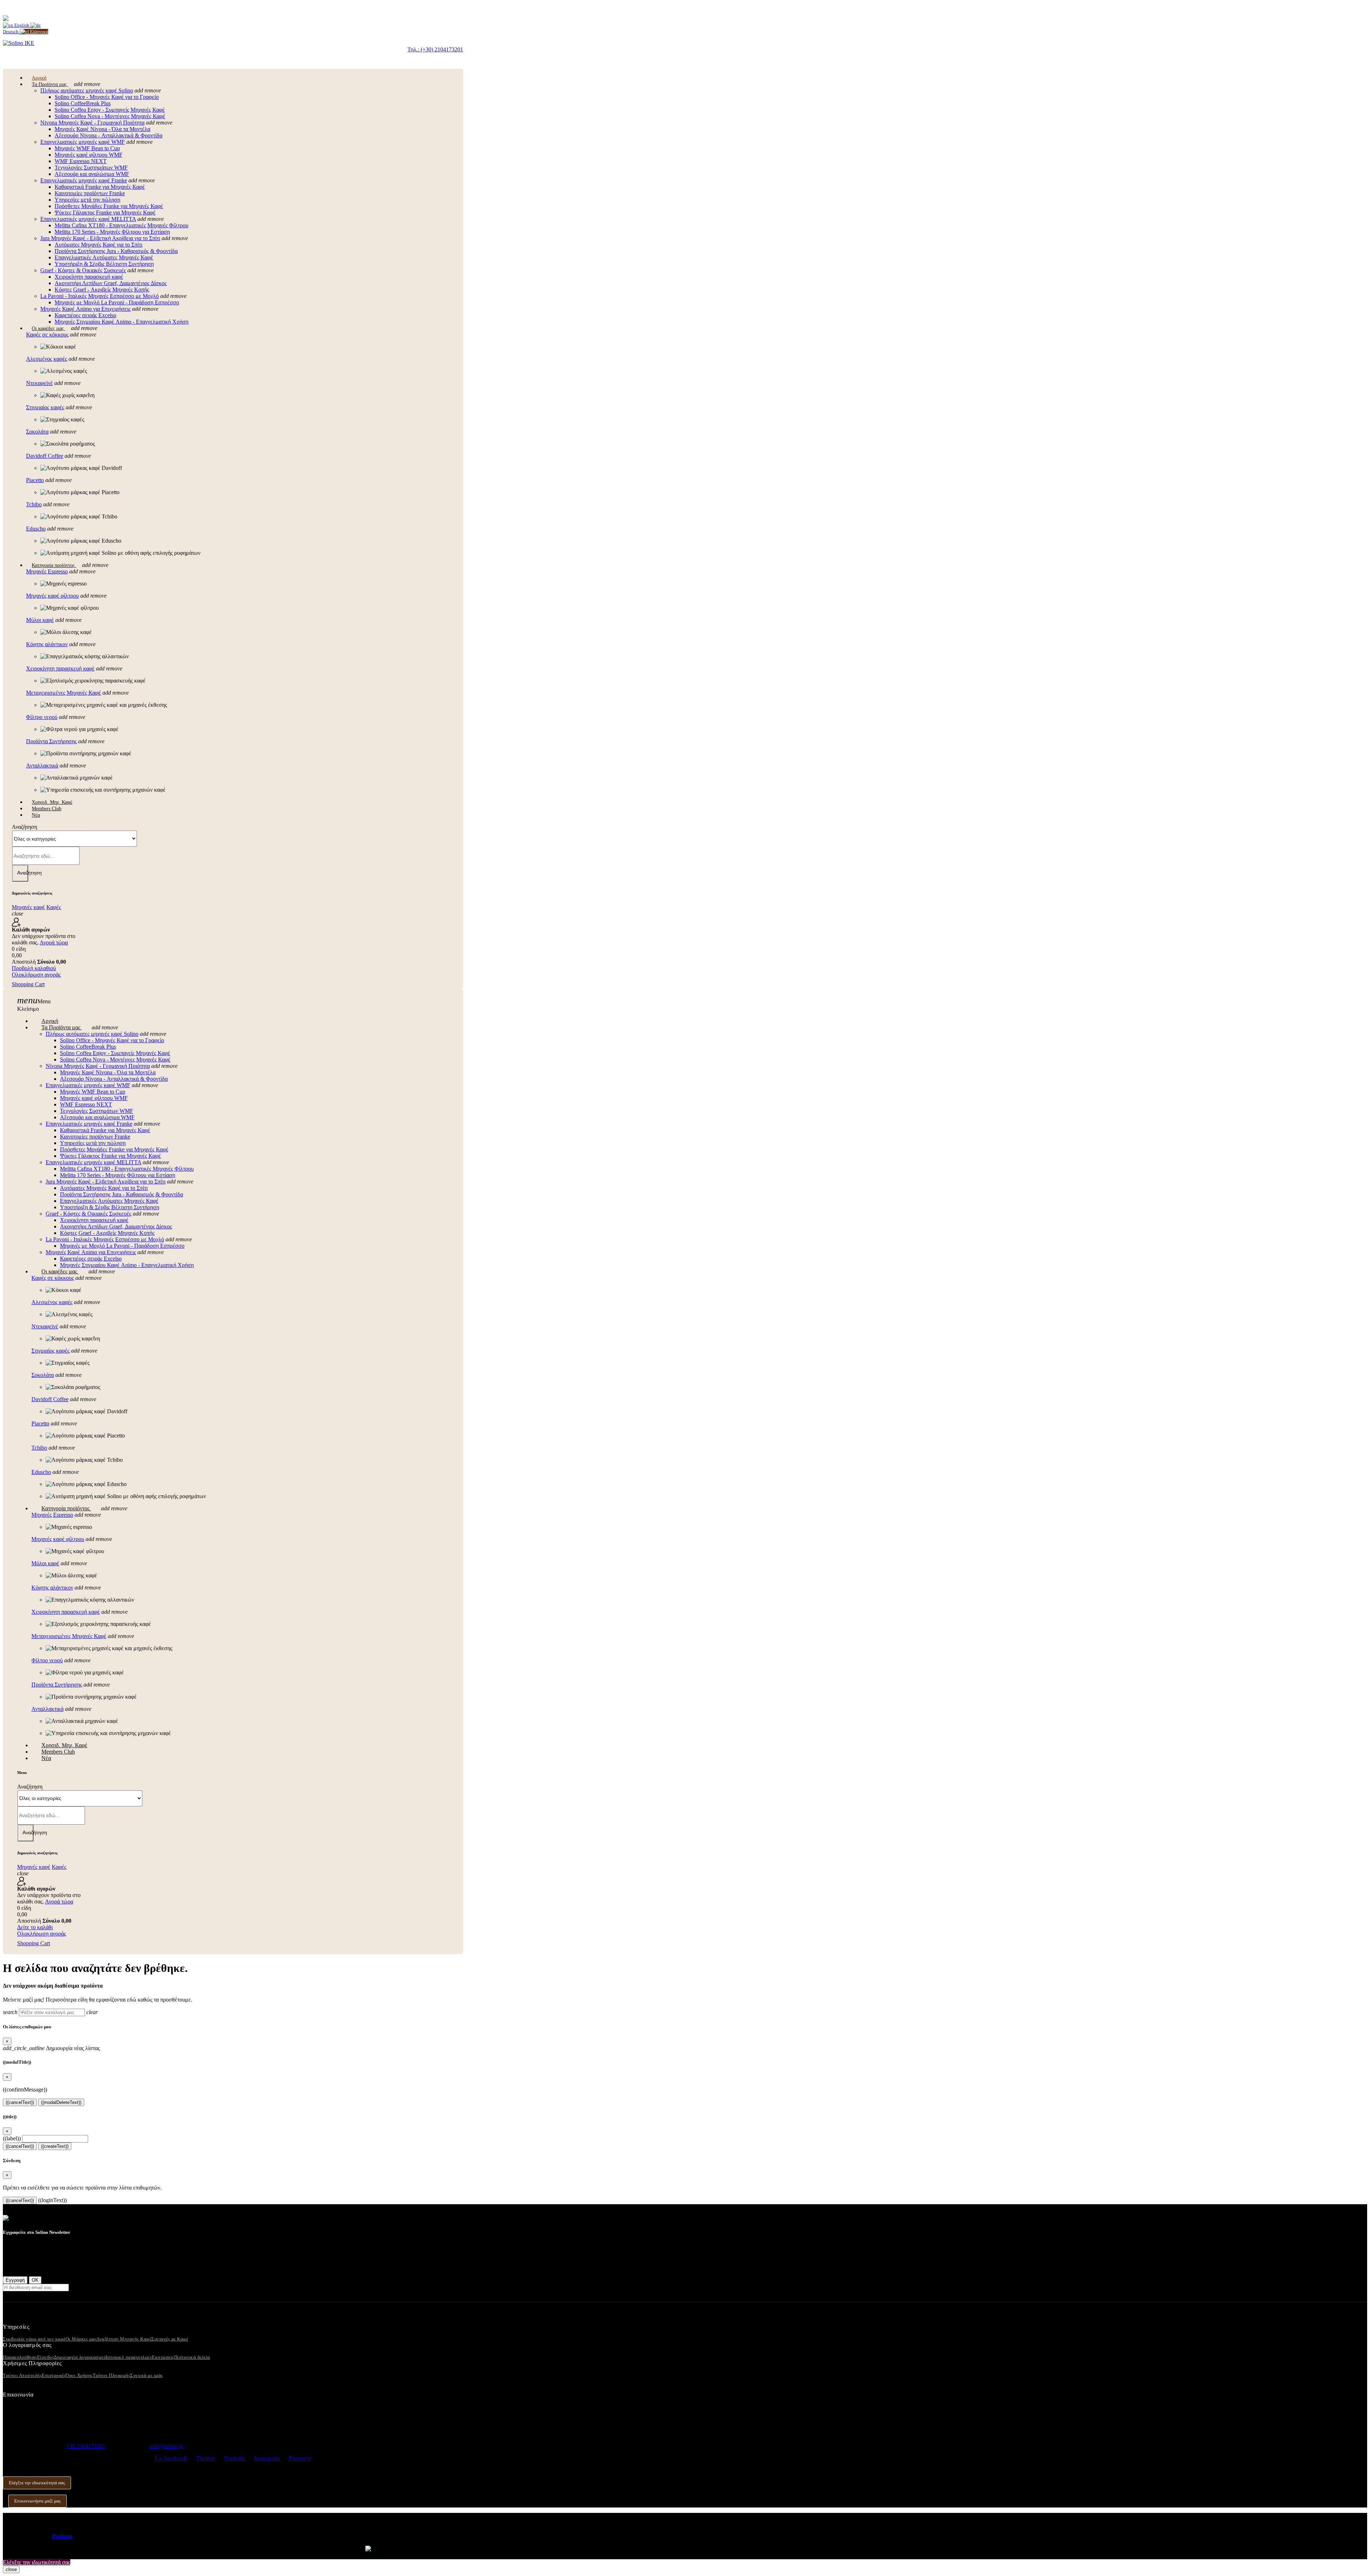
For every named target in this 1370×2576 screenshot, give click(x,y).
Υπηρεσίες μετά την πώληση (87, 200)
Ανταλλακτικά (42, 765)
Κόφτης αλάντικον (47, 644)
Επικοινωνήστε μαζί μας (37, 2501)
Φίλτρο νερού (42, 717)
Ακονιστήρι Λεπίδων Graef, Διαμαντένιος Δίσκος (111, 283)
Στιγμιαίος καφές (45, 407)
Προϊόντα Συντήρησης (51, 741)
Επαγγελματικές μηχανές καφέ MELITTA (88, 219)
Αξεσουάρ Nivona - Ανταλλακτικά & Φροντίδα (108, 135)
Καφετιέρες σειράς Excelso (85, 315)
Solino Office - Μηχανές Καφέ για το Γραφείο (107, 97)
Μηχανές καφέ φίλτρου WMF (88, 155)
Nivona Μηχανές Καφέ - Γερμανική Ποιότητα (92, 123)
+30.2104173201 (86, 2446)
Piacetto (35, 480)
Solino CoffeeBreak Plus (83, 103)
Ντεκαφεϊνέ (39, 383)
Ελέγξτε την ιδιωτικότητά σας (37, 2483)
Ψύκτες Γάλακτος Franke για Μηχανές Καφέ (105, 212)
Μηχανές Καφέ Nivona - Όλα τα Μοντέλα (102, 129)
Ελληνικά (39, 32)
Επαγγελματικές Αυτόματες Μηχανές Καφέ (104, 257)
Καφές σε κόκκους (47, 334)
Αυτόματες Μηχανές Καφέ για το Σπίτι (98, 245)
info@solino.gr (166, 2446)
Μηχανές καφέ (28, 907)
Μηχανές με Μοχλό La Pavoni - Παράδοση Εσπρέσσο (117, 302)
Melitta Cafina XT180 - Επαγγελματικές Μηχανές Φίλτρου (121, 225)
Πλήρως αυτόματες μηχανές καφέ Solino (87, 90)
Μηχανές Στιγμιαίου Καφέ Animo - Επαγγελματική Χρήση (121, 322)
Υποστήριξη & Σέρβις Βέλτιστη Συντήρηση (104, 264)
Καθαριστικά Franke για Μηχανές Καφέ (100, 187)
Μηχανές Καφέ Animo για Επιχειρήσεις (85, 309)
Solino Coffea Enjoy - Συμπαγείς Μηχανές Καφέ (110, 110)
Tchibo (34, 504)
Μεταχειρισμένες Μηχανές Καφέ (64, 693)
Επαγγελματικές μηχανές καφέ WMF (83, 142)
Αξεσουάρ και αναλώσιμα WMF (92, 174)
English (22, 25)
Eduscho (36, 529)
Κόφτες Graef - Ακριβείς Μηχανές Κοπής (102, 290)
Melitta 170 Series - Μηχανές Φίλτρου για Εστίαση (112, 232)
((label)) (12, 2138)
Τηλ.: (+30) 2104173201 (435, 49)
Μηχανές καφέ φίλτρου (52, 596)
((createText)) (55, 2146)
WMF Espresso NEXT (81, 161)
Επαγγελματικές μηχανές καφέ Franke (84, 180)
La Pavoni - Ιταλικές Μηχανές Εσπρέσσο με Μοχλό (100, 296)
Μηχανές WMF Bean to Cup (87, 148)
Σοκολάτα (37, 432)
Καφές (54, 907)
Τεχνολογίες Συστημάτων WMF (91, 168)
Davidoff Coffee (45, 456)
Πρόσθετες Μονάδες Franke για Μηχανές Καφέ (109, 206)
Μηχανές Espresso (47, 571)
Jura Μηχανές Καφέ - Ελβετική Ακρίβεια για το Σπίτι (100, 238)
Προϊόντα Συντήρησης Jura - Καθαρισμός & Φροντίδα (116, 251)
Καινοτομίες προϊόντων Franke (90, 193)
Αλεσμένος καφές (47, 359)
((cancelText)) (20, 2102)
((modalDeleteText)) (61, 2102)
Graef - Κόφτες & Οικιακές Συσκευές (83, 270)
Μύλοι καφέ (40, 620)
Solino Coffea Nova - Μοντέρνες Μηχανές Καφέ (110, 116)
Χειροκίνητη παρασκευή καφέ (89, 277)
